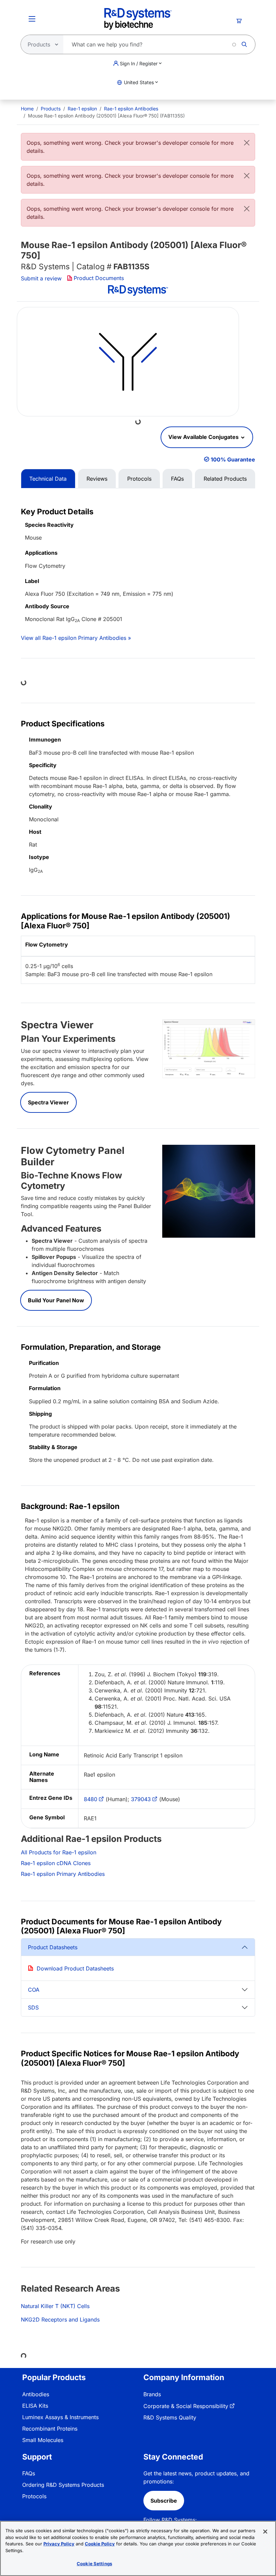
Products (51, 109)
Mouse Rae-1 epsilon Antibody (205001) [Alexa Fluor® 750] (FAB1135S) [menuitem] (106, 116)
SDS (33, 2007)
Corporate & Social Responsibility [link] (186, 2406)
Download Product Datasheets (75, 1968)
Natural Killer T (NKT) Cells (55, 2306)
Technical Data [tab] (48, 479)
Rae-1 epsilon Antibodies (131, 109)
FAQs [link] (29, 2473)
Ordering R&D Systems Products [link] (63, 2485)
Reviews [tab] (97, 479)
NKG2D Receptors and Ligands (60, 2320)
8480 (91, 1799)
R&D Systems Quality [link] (170, 2417)
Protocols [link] (34, 2496)
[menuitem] (27, 109)
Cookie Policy (100, 2544)
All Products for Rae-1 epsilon (59, 1852)
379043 (141, 1799)
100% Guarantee (233, 459)
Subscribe (164, 2501)
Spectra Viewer (48, 1102)
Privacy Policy (59, 2544)
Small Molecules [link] (43, 2440)
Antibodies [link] (36, 2394)
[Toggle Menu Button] (32, 19)
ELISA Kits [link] (35, 2406)
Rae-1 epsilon (82, 109)
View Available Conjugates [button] (204, 437)
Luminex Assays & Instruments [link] (60, 2417)
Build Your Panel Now (56, 1300)
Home (27, 109)
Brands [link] (152, 2394)
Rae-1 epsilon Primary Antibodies (63, 1874)
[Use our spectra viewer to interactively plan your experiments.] (209, 1048)
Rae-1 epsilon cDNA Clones (56, 1863)
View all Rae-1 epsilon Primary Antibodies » (76, 638)
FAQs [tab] (177, 479)
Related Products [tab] (225, 479)
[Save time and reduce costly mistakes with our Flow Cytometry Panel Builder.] (209, 1191)
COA (34, 1990)
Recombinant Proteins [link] (50, 2429)
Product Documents (99, 278)
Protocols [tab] (139, 479)
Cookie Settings (94, 2564)
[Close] (247, 143)
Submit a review (41, 278)
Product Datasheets (53, 1947)
